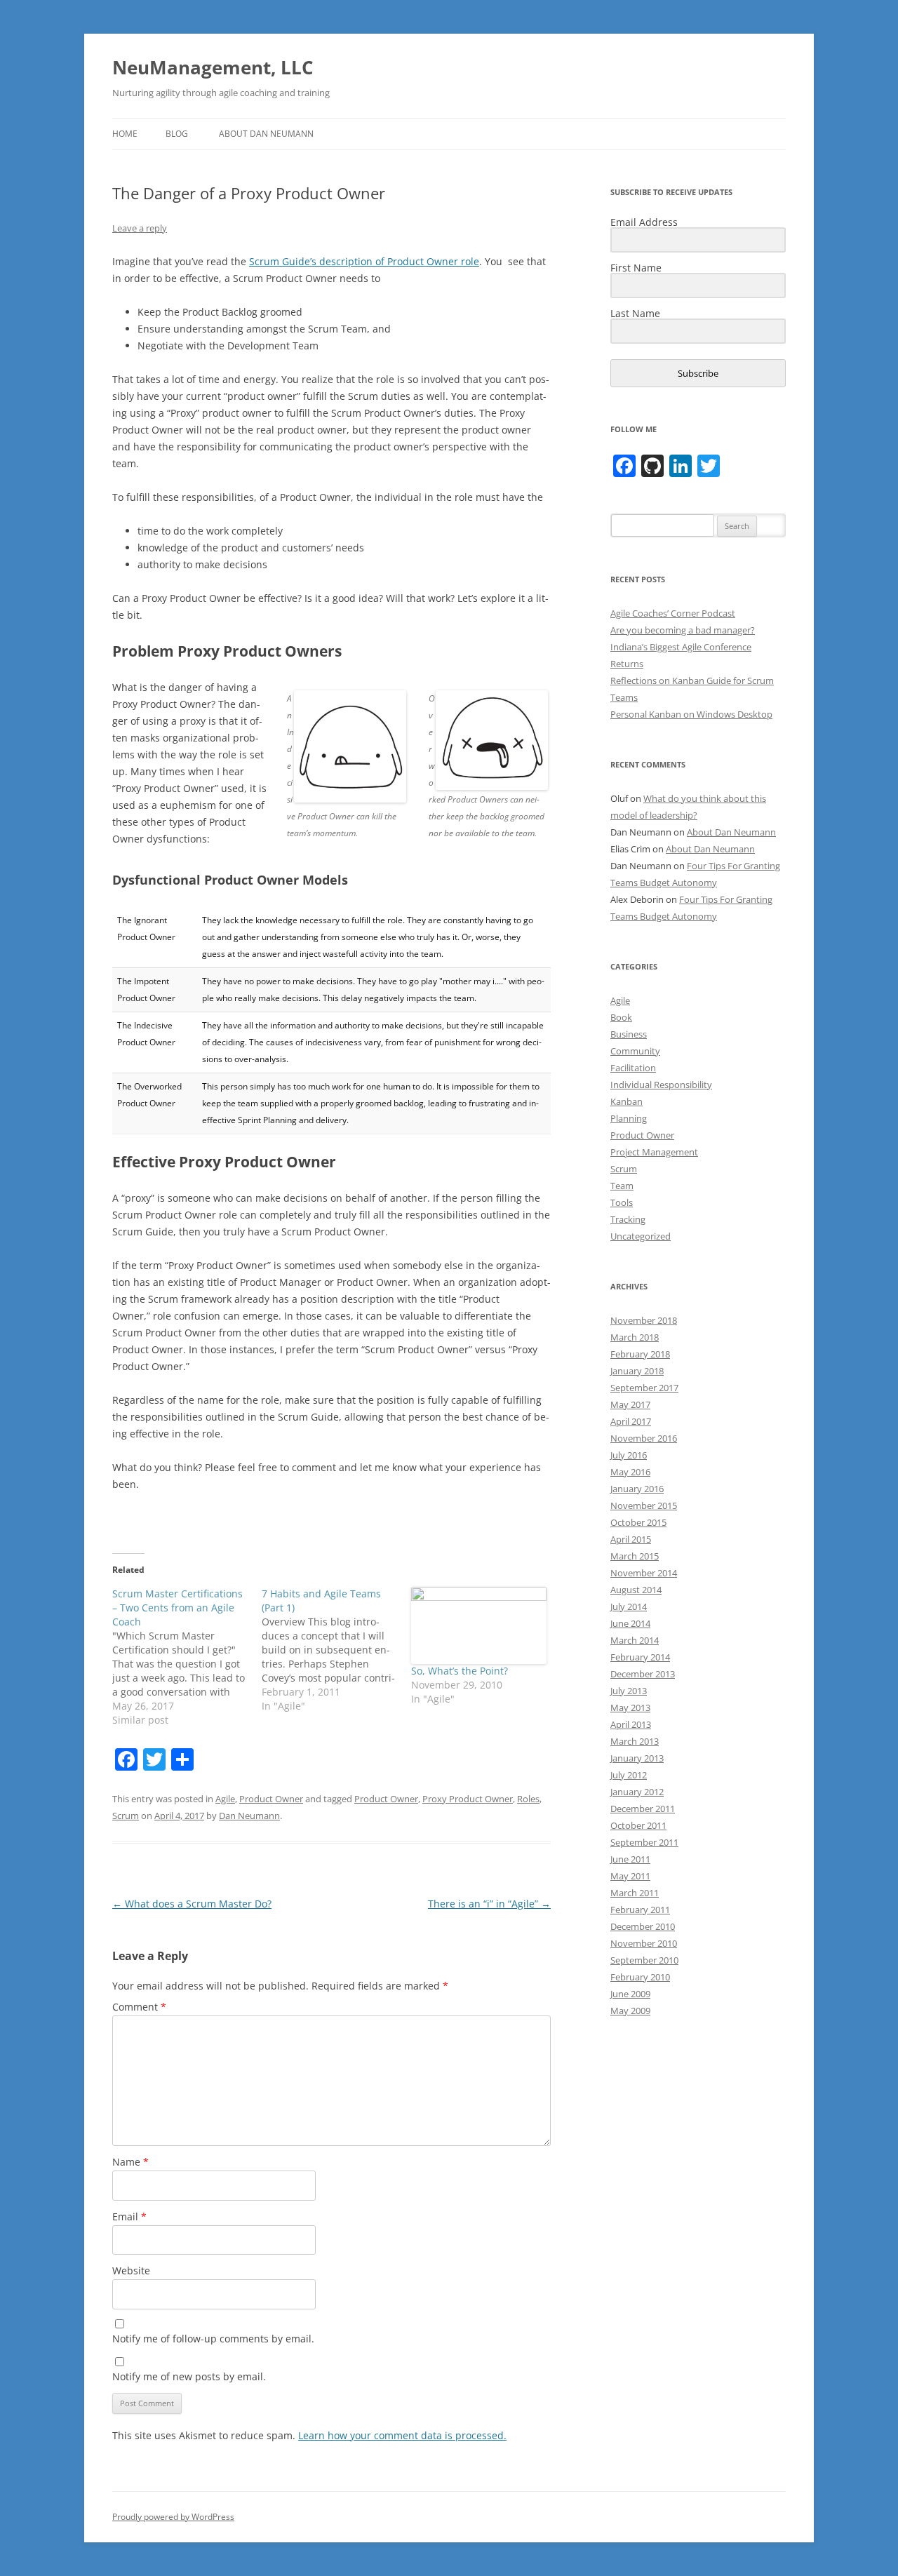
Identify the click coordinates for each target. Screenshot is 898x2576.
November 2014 (644, 1573)
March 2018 (635, 1337)
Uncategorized (641, 1236)
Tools (622, 1202)
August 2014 (636, 1590)
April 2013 (631, 1724)
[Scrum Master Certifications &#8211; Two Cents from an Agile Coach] (187, 1657)
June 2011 (630, 1859)
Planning (629, 1118)
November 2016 (644, 1438)
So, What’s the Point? (460, 1671)
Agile (225, 1799)
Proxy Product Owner (468, 1799)
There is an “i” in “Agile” (489, 1904)
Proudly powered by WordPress (173, 2517)
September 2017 (644, 1388)
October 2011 (638, 1825)
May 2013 (630, 1708)
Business (629, 1034)
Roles (528, 1799)
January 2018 (637, 1371)
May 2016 (630, 1472)
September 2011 (644, 1842)
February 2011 (640, 1910)
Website (131, 2270)
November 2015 (644, 1505)
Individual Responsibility (661, 1085)
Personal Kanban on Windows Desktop (691, 714)
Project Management (654, 1152)
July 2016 (629, 1455)
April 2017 (631, 1421)
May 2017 (630, 1404)
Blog (177, 134)
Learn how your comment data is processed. (402, 2435)
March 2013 (635, 1741)
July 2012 (629, 1775)
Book (621, 1017)
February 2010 (640, 1977)
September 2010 (644, 1960)
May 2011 (630, 1876)
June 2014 (630, 1623)
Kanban (626, 1101)
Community (635, 1051)
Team (622, 1186)
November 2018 (644, 1320)
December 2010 (643, 1926)
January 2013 (637, 1758)
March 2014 (635, 1640)
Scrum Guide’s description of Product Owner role (364, 261)
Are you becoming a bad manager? (683, 630)
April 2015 (631, 1539)
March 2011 (635, 1893)
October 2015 (638, 1522)
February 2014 (640, 1657)
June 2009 (630, 1994)
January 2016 (637, 1489)
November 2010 (644, 1943)
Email (129, 2216)
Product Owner (271, 1799)
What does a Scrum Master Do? (192, 1904)
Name (130, 2162)
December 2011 (643, 1809)
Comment (139, 2007)
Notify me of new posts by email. (189, 2376)
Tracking (628, 1219)
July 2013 (629, 1691)
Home (125, 134)
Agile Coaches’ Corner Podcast (673, 613)
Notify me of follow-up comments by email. (213, 2339)
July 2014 (629, 1606)
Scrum (126, 1816)
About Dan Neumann (266, 134)
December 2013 (643, 1674)
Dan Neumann (249, 1816)
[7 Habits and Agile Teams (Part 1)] (336, 1650)
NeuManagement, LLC (213, 67)
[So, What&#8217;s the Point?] (479, 1625)
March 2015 (635, 1556)
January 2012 (637, 1792)
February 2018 (640, 1354)
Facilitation (633, 1068)
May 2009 (630, 2011)
